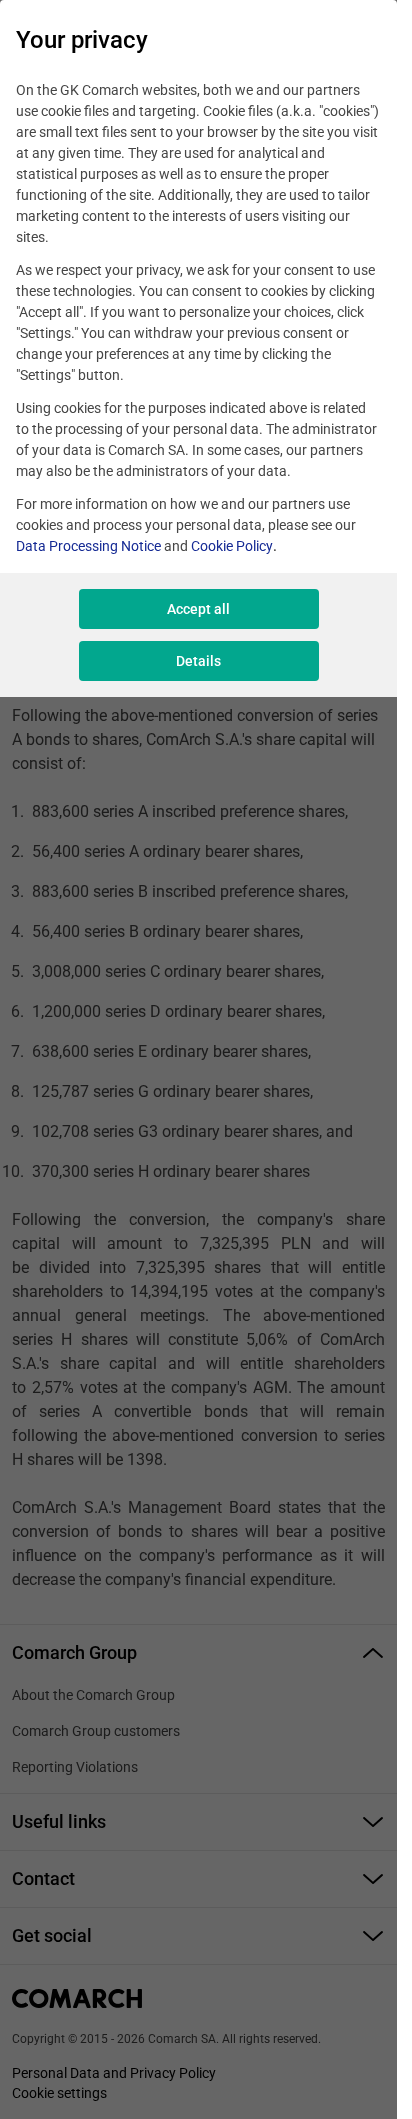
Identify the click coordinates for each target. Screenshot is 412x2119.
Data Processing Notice (88, 546)
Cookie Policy (232, 546)
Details (198, 661)
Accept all (198, 609)
